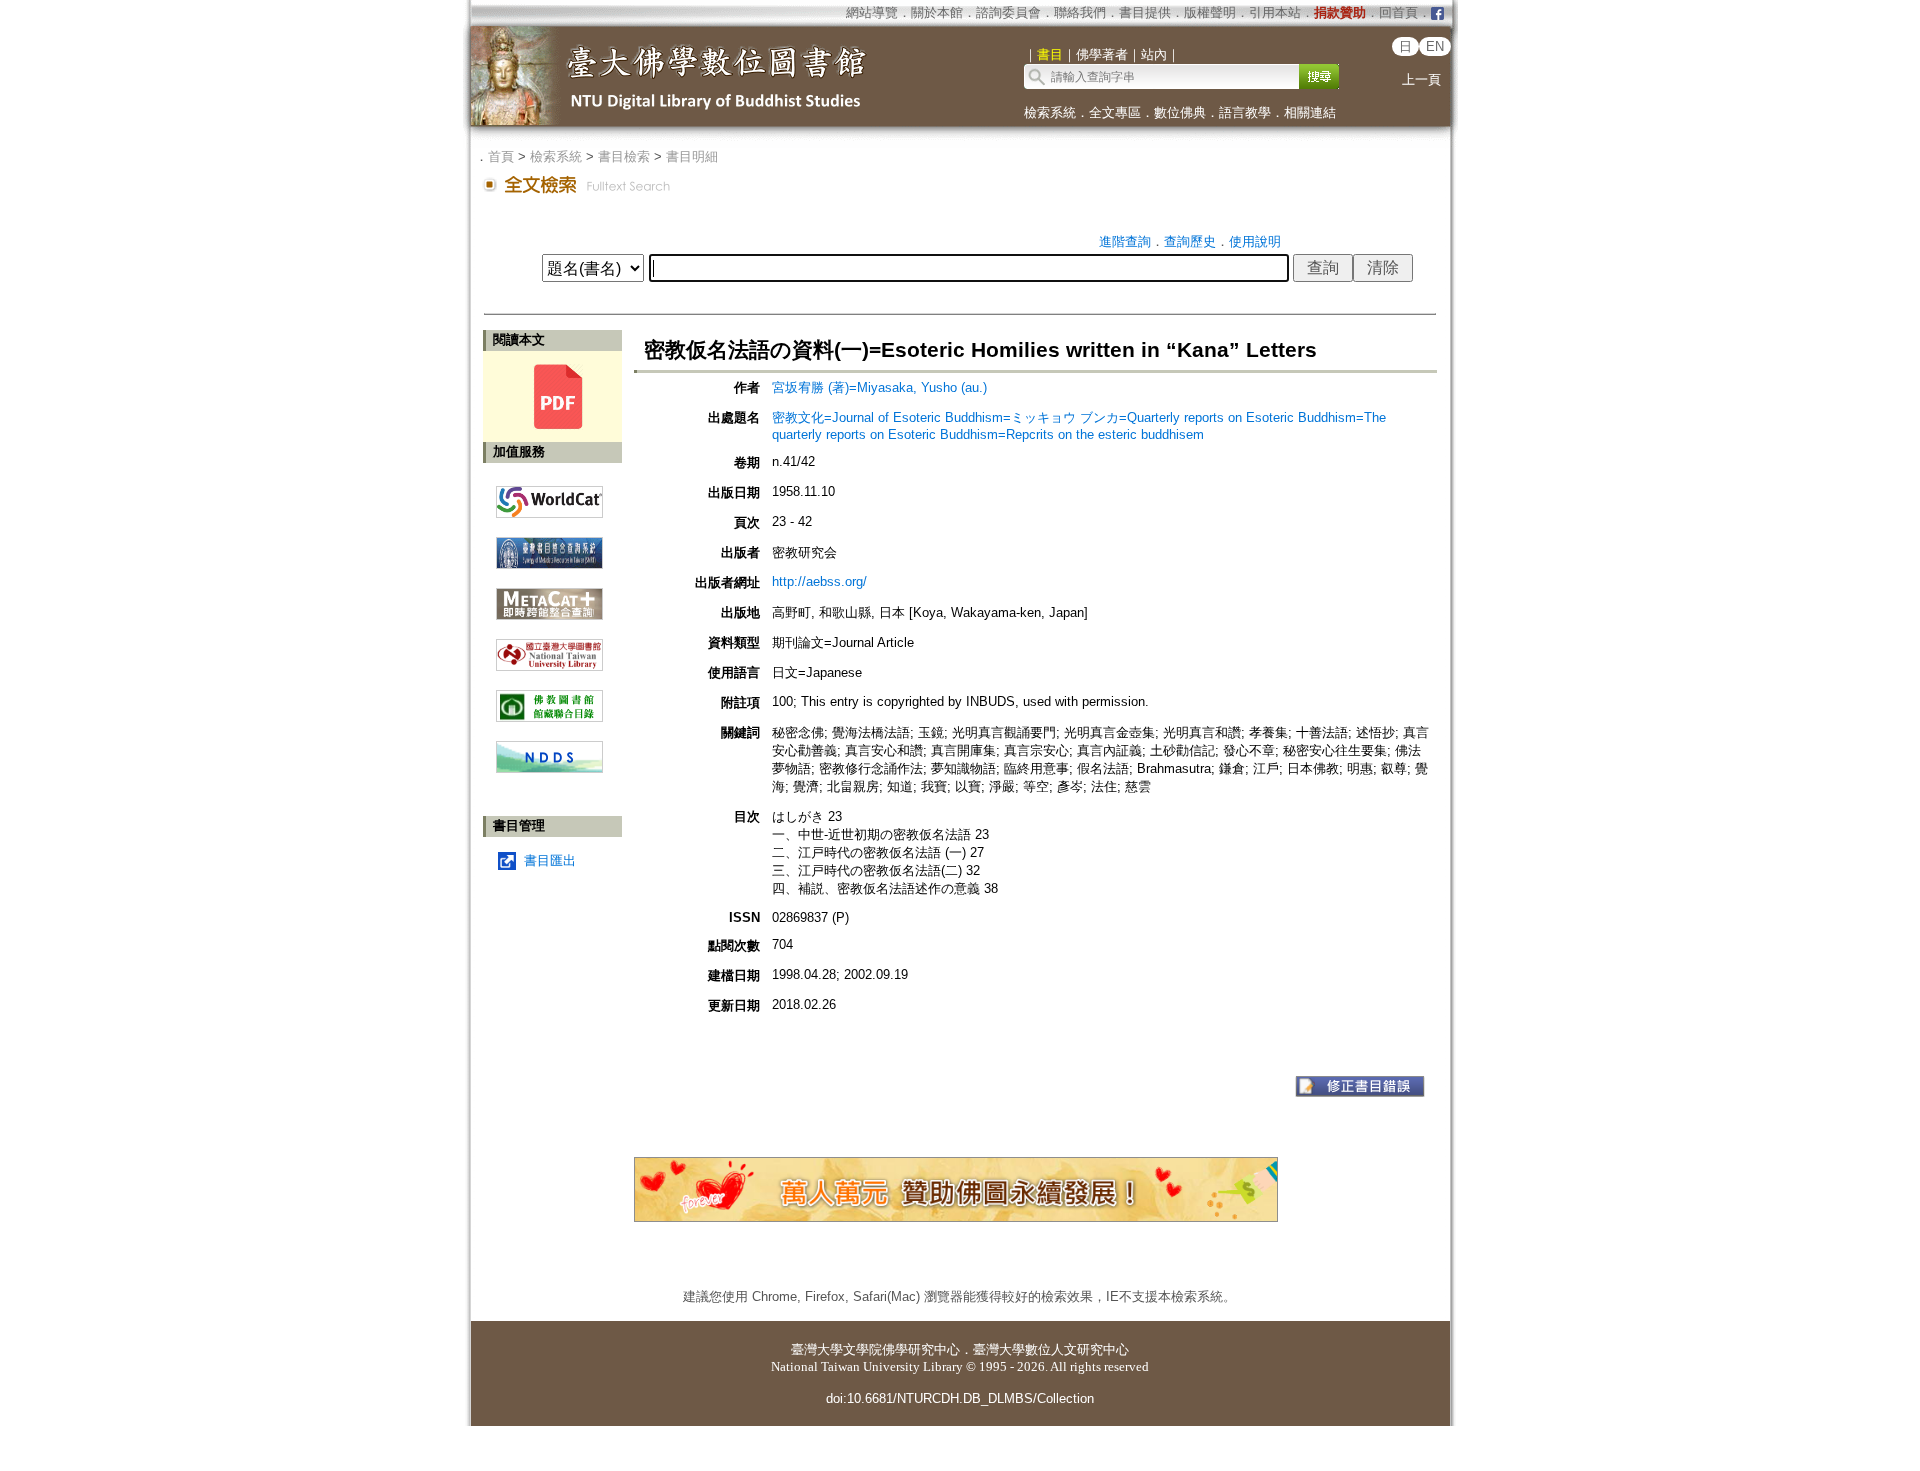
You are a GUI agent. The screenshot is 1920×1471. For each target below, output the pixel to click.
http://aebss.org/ (819, 581)
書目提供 (1145, 12)
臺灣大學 (817, 1349)
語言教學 (1245, 112)
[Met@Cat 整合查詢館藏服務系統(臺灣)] (549, 596)
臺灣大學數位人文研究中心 (1051, 1349)
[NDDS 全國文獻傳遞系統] (549, 768)
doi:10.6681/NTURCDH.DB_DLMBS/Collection (960, 1398)
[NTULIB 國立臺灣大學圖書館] (549, 647)
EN (1435, 46)
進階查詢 (1125, 241)
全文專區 (1115, 112)
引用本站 (1275, 12)
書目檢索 (624, 156)
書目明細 (692, 156)
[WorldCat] (549, 497)
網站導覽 (872, 12)
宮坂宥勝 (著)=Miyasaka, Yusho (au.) (879, 387)
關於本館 (937, 12)
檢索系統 (1050, 112)
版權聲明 (1210, 12)
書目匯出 (550, 860)
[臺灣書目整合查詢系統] (549, 545)
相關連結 (1310, 112)
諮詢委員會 (1008, 12)
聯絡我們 (1080, 12)
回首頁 (1398, 12)
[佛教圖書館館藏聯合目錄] (549, 698)
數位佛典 (1180, 112)
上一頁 (1421, 79)
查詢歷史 (1190, 241)
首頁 (501, 156)
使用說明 (1255, 241)
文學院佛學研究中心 (901, 1349)
